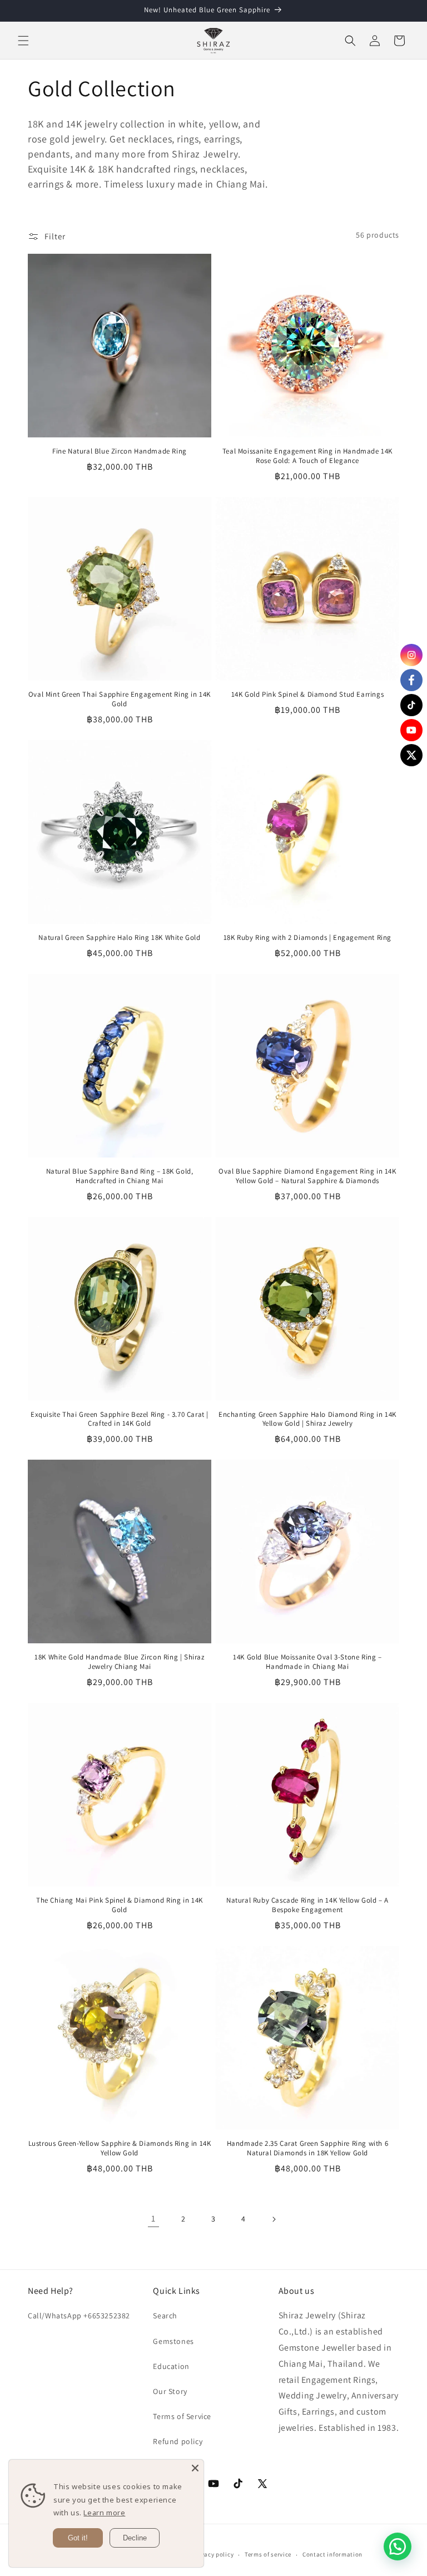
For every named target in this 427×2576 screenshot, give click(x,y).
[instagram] (411, 655)
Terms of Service (182, 2416)
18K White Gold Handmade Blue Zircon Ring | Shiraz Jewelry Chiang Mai (119, 1662)
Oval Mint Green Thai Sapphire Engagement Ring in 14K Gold (120, 699)
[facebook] (411, 680)
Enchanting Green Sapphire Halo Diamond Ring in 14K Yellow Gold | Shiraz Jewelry (307, 1419)
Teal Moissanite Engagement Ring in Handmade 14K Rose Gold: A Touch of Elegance (307, 456)
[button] (23, 41)
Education (171, 2366)
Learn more (104, 2513)
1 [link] (153, 2218)
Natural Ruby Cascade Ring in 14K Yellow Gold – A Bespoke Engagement (307, 1905)
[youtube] (411, 730)
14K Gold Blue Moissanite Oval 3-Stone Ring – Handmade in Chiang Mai (307, 1662)
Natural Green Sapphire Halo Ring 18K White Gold (119, 938)
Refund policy (178, 2441)
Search (165, 2316)
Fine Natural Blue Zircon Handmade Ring (120, 451)
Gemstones (173, 2341)
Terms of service (268, 2554)
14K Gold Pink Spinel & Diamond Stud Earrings (307, 695)
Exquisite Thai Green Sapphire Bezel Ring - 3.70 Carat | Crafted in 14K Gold (120, 1419)
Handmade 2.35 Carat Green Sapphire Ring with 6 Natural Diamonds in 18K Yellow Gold (308, 2148)
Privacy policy (213, 2554)
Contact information (332, 2554)
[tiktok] (411, 705)
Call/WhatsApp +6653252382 (79, 2316)
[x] (411, 755)
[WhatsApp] (398, 2547)
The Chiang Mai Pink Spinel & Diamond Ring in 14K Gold (120, 1905)
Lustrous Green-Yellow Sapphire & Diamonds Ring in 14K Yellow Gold (120, 2148)
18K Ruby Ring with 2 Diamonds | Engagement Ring (307, 938)
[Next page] (274, 2219)
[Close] (195, 2468)
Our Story (170, 2391)
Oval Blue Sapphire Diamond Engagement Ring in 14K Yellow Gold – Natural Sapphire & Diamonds (307, 1176)
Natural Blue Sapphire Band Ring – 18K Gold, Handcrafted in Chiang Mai (120, 1176)
